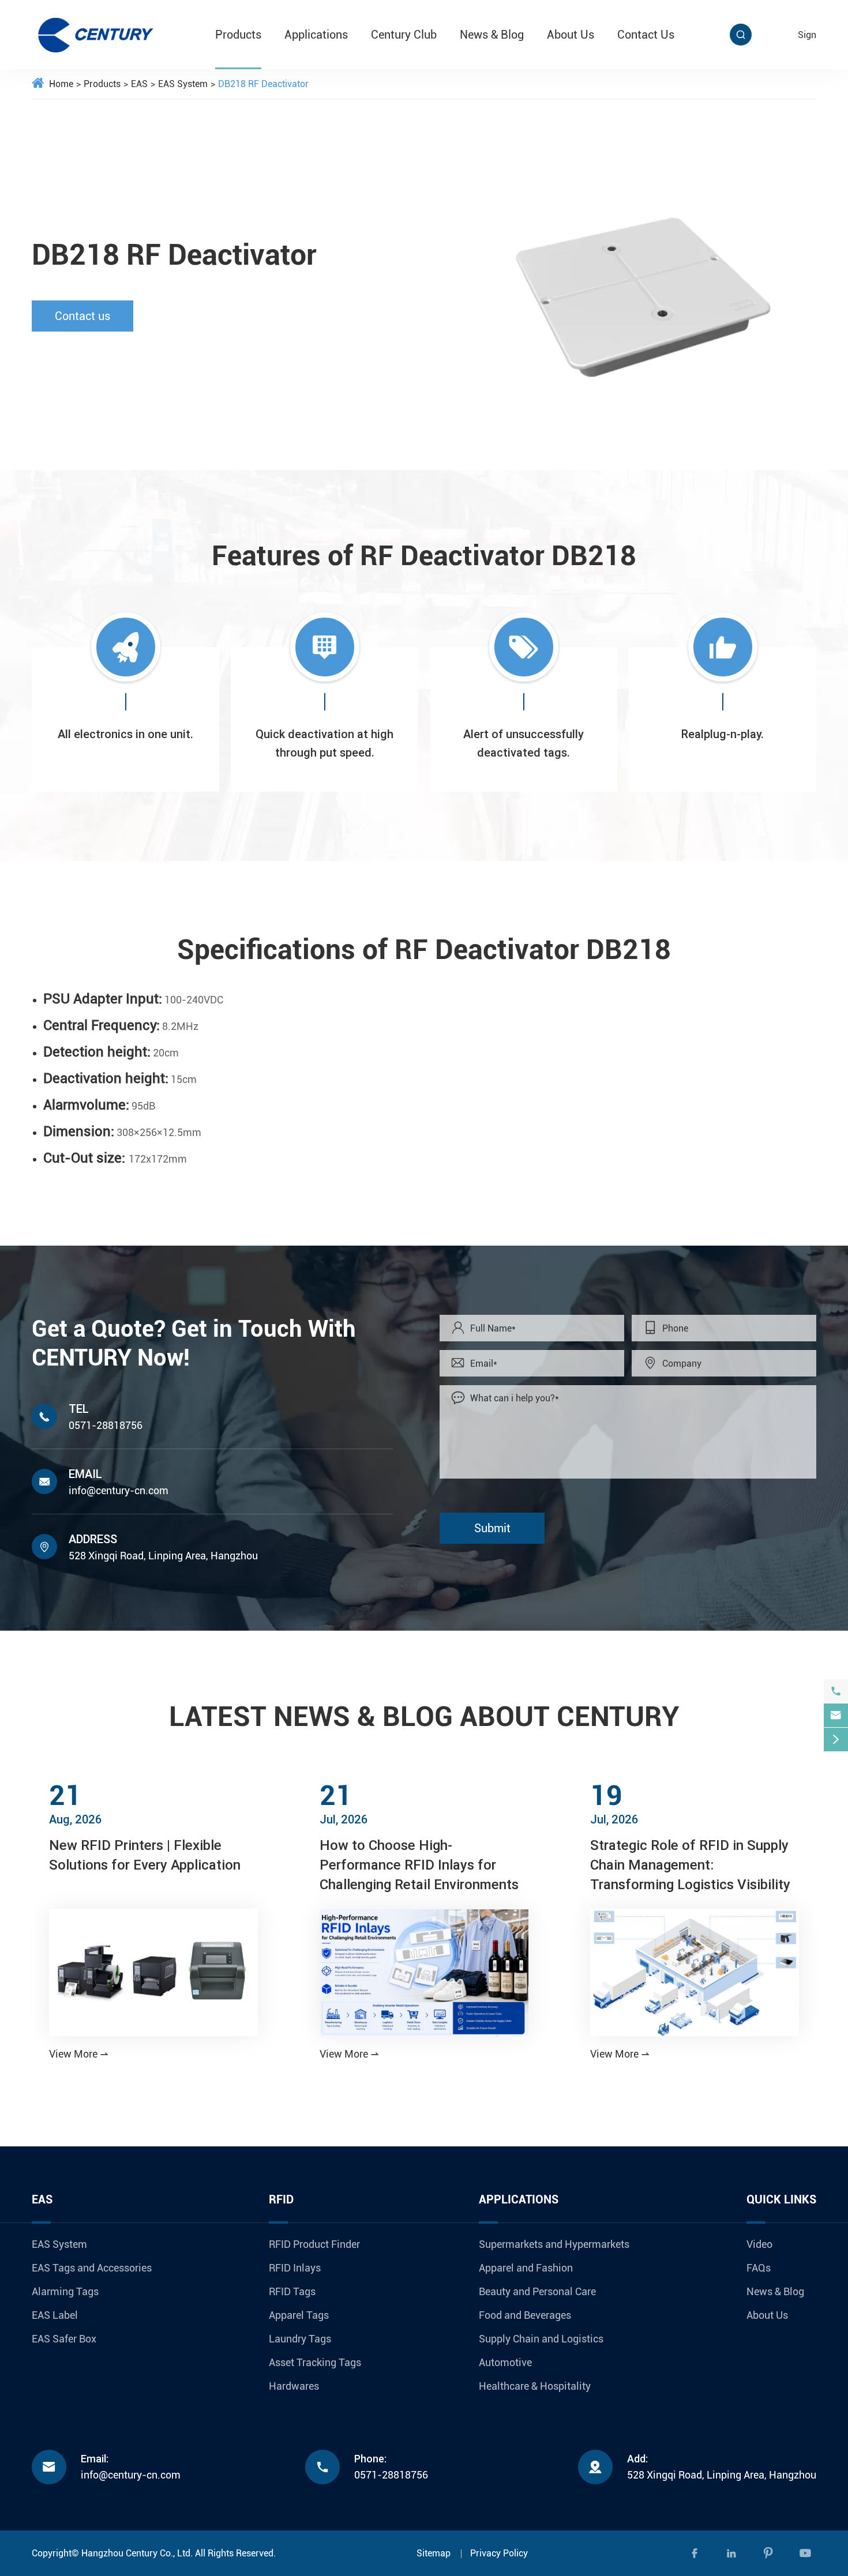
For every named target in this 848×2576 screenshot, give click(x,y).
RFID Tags (292, 2291)
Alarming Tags (65, 2291)
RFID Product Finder (314, 2244)
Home (61, 84)
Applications (316, 35)
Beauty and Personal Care (537, 2291)
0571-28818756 (106, 1425)
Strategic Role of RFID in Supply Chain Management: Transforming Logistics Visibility (690, 1865)
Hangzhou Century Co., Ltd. (137, 2553)
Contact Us (646, 35)
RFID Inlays (295, 2268)
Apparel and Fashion (526, 2268)
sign (807, 35)
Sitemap (434, 2553)
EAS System (183, 84)
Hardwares (294, 2386)
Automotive (505, 2362)
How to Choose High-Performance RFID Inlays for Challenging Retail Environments (419, 1865)
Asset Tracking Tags (315, 2362)
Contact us (82, 316)
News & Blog (492, 35)
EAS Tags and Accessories (92, 2268)
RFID (281, 2199)
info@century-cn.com (119, 1490)
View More (79, 2054)
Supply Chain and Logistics (541, 2339)
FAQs (759, 2268)
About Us (571, 35)
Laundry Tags (300, 2339)
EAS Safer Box (64, 2339)
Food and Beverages (525, 2315)
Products (238, 35)
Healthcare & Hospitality (535, 2386)
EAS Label (55, 2315)
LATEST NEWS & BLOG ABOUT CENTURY (424, 1716)
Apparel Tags (299, 2315)
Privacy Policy (499, 2553)
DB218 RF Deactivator (263, 84)
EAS (139, 84)
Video (759, 2244)
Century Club (404, 35)
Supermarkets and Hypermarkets (554, 2244)
